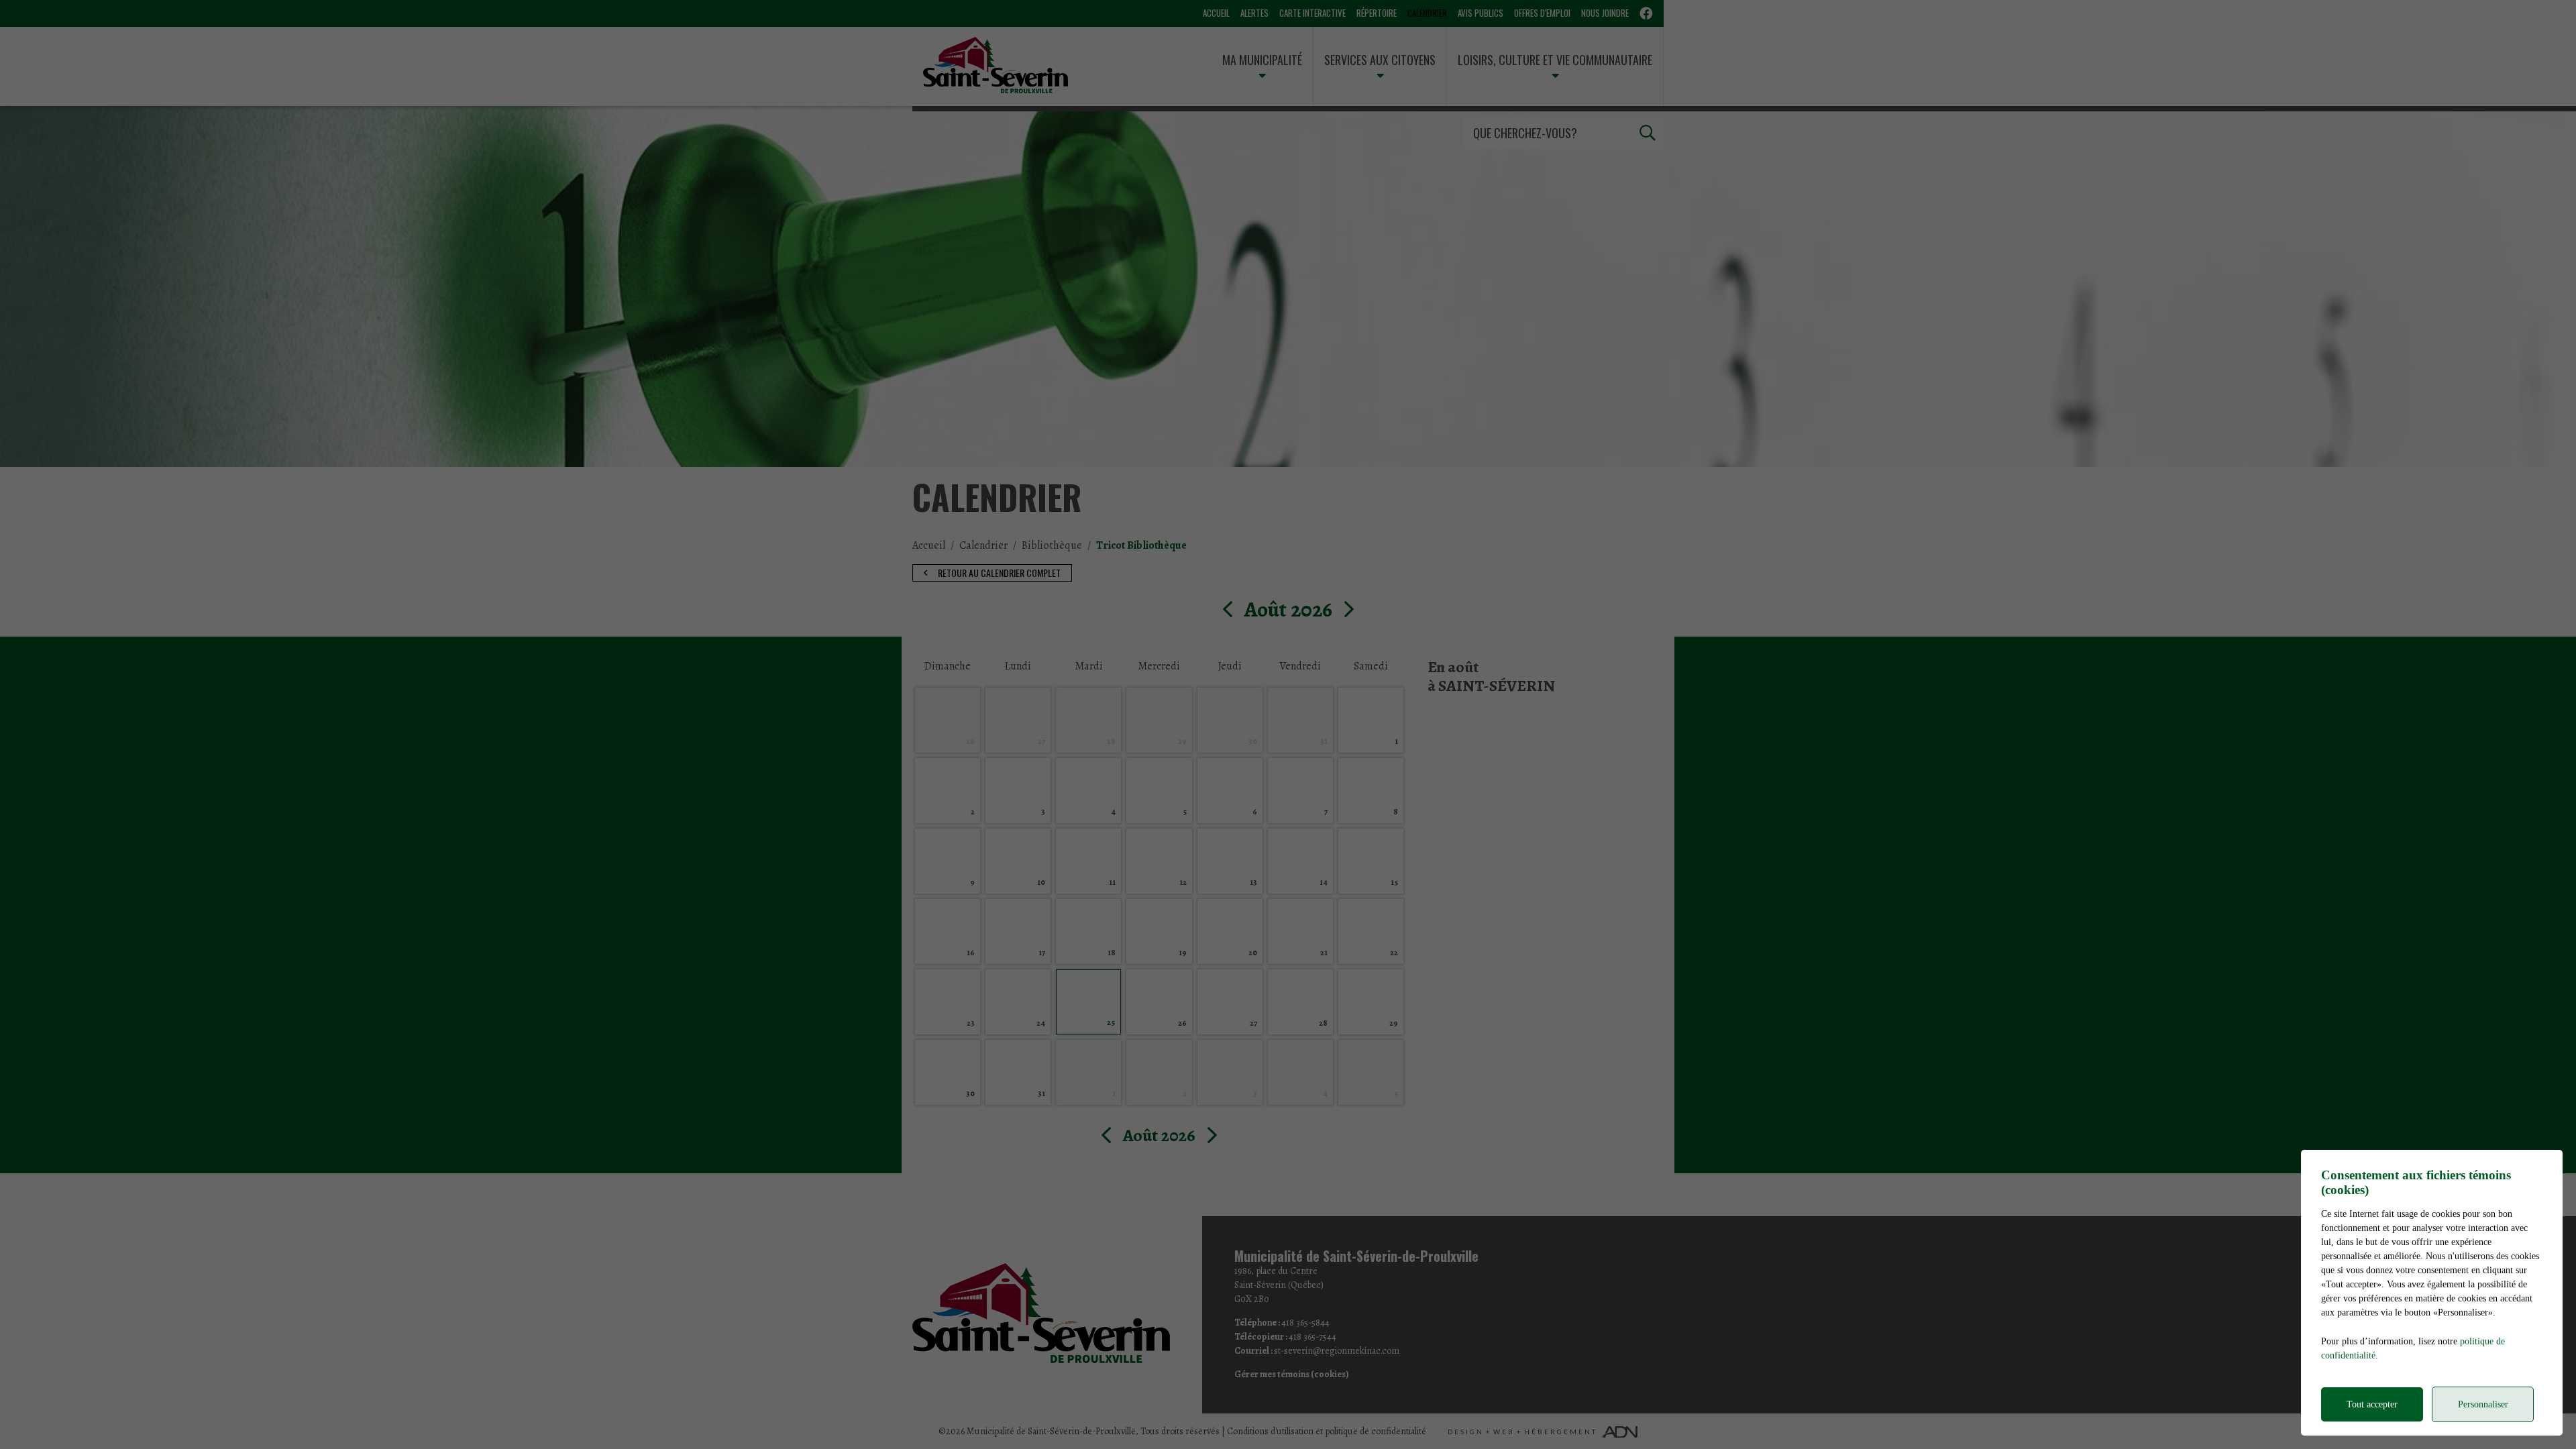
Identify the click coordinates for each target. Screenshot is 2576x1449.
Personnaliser (2483, 1404)
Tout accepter (2372, 1404)
